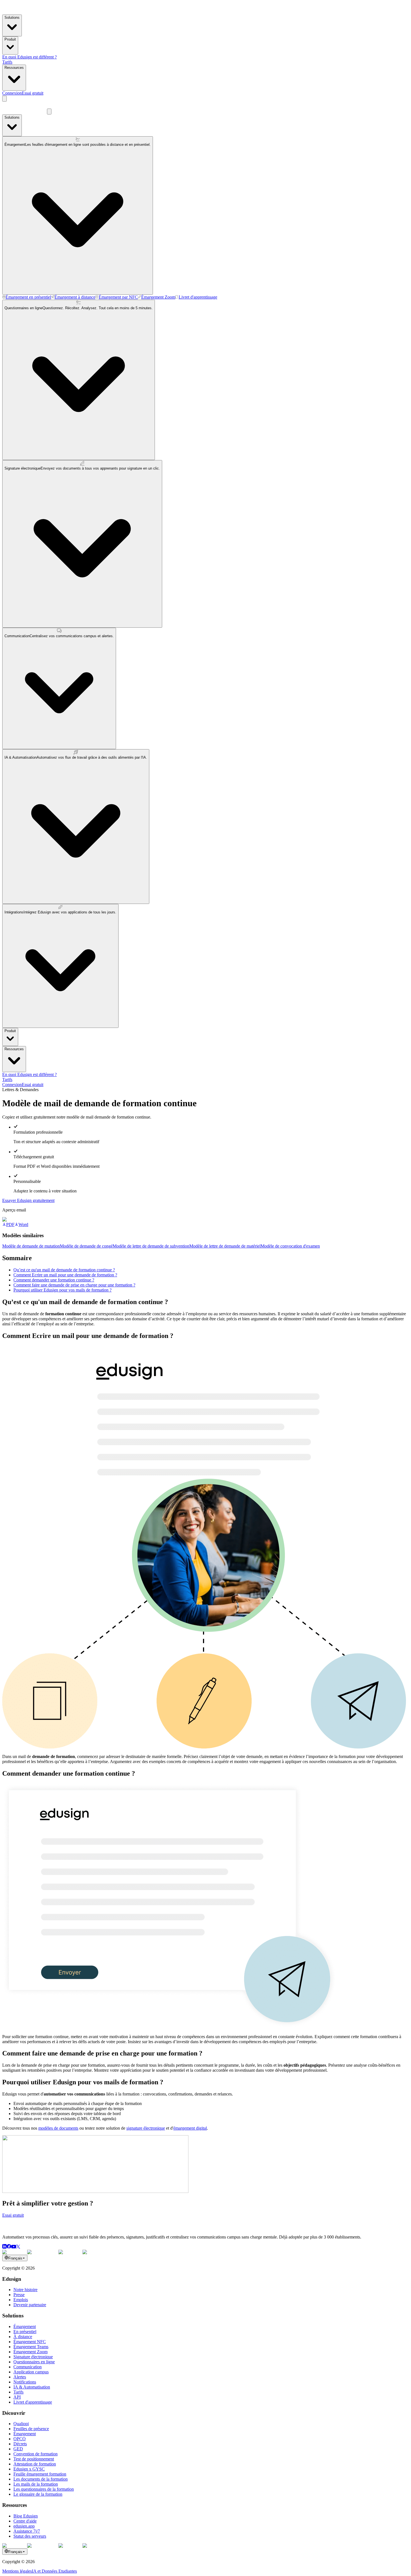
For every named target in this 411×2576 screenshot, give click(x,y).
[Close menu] (49, 112)
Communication (28, 2367)
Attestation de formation (35, 2464)
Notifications (25, 2382)
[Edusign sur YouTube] (14, 2247)
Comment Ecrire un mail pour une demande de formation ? (65, 1275)
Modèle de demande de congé (86, 1246)
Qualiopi (21, 2424)
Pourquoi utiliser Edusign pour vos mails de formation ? (62, 1290)
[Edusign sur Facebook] (9, 2247)
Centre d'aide (25, 2521)
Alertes (20, 2377)
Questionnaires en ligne (34, 2362)
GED (18, 2449)
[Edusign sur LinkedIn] (4, 2247)
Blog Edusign (26, 2516)
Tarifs (7, 62)
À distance (23, 2337)
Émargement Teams (31, 2347)
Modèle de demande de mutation (31, 1246)
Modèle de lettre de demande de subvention (151, 1246)
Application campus (31, 2372)
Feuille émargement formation (40, 2474)
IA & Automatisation (32, 2387)
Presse (19, 2295)
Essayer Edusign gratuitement (28, 1200)
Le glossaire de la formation (38, 2494)
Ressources (14, 68)
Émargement (25, 2327)
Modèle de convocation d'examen (290, 1246)
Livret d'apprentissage (33, 2402)
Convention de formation (36, 2454)
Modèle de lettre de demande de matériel (225, 1246)
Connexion (12, 93)
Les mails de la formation (36, 2484)
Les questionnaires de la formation (44, 2489)
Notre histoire (25, 2290)
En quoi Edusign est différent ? (29, 57)
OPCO (20, 2439)
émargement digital (190, 2128)
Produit (10, 39)
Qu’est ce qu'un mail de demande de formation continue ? (64, 1270)
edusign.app (24, 2526)
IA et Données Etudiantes (54, 2571)
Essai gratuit (33, 93)
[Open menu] (4, 99)
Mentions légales (17, 2571)
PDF (10, 1224)
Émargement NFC (30, 2342)
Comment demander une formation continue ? (54, 1280)
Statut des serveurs (30, 2536)
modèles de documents (58, 2128)
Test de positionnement (34, 2459)
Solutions (12, 17)
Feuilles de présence (31, 2429)
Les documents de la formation (41, 2479)
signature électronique (146, 2128)
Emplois (21, 2300)
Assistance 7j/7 (27, 2531)
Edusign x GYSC (29, 2469)
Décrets (20, 2444)
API (17, 2397)
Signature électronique (33, 2357)
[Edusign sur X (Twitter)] (18, 2247)
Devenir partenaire (30, 2305)
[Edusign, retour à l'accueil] (25, 2227)
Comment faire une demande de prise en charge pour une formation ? (74, 1285)
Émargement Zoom (30, 2352)
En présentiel (25, 2332)
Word (23, 1224)
